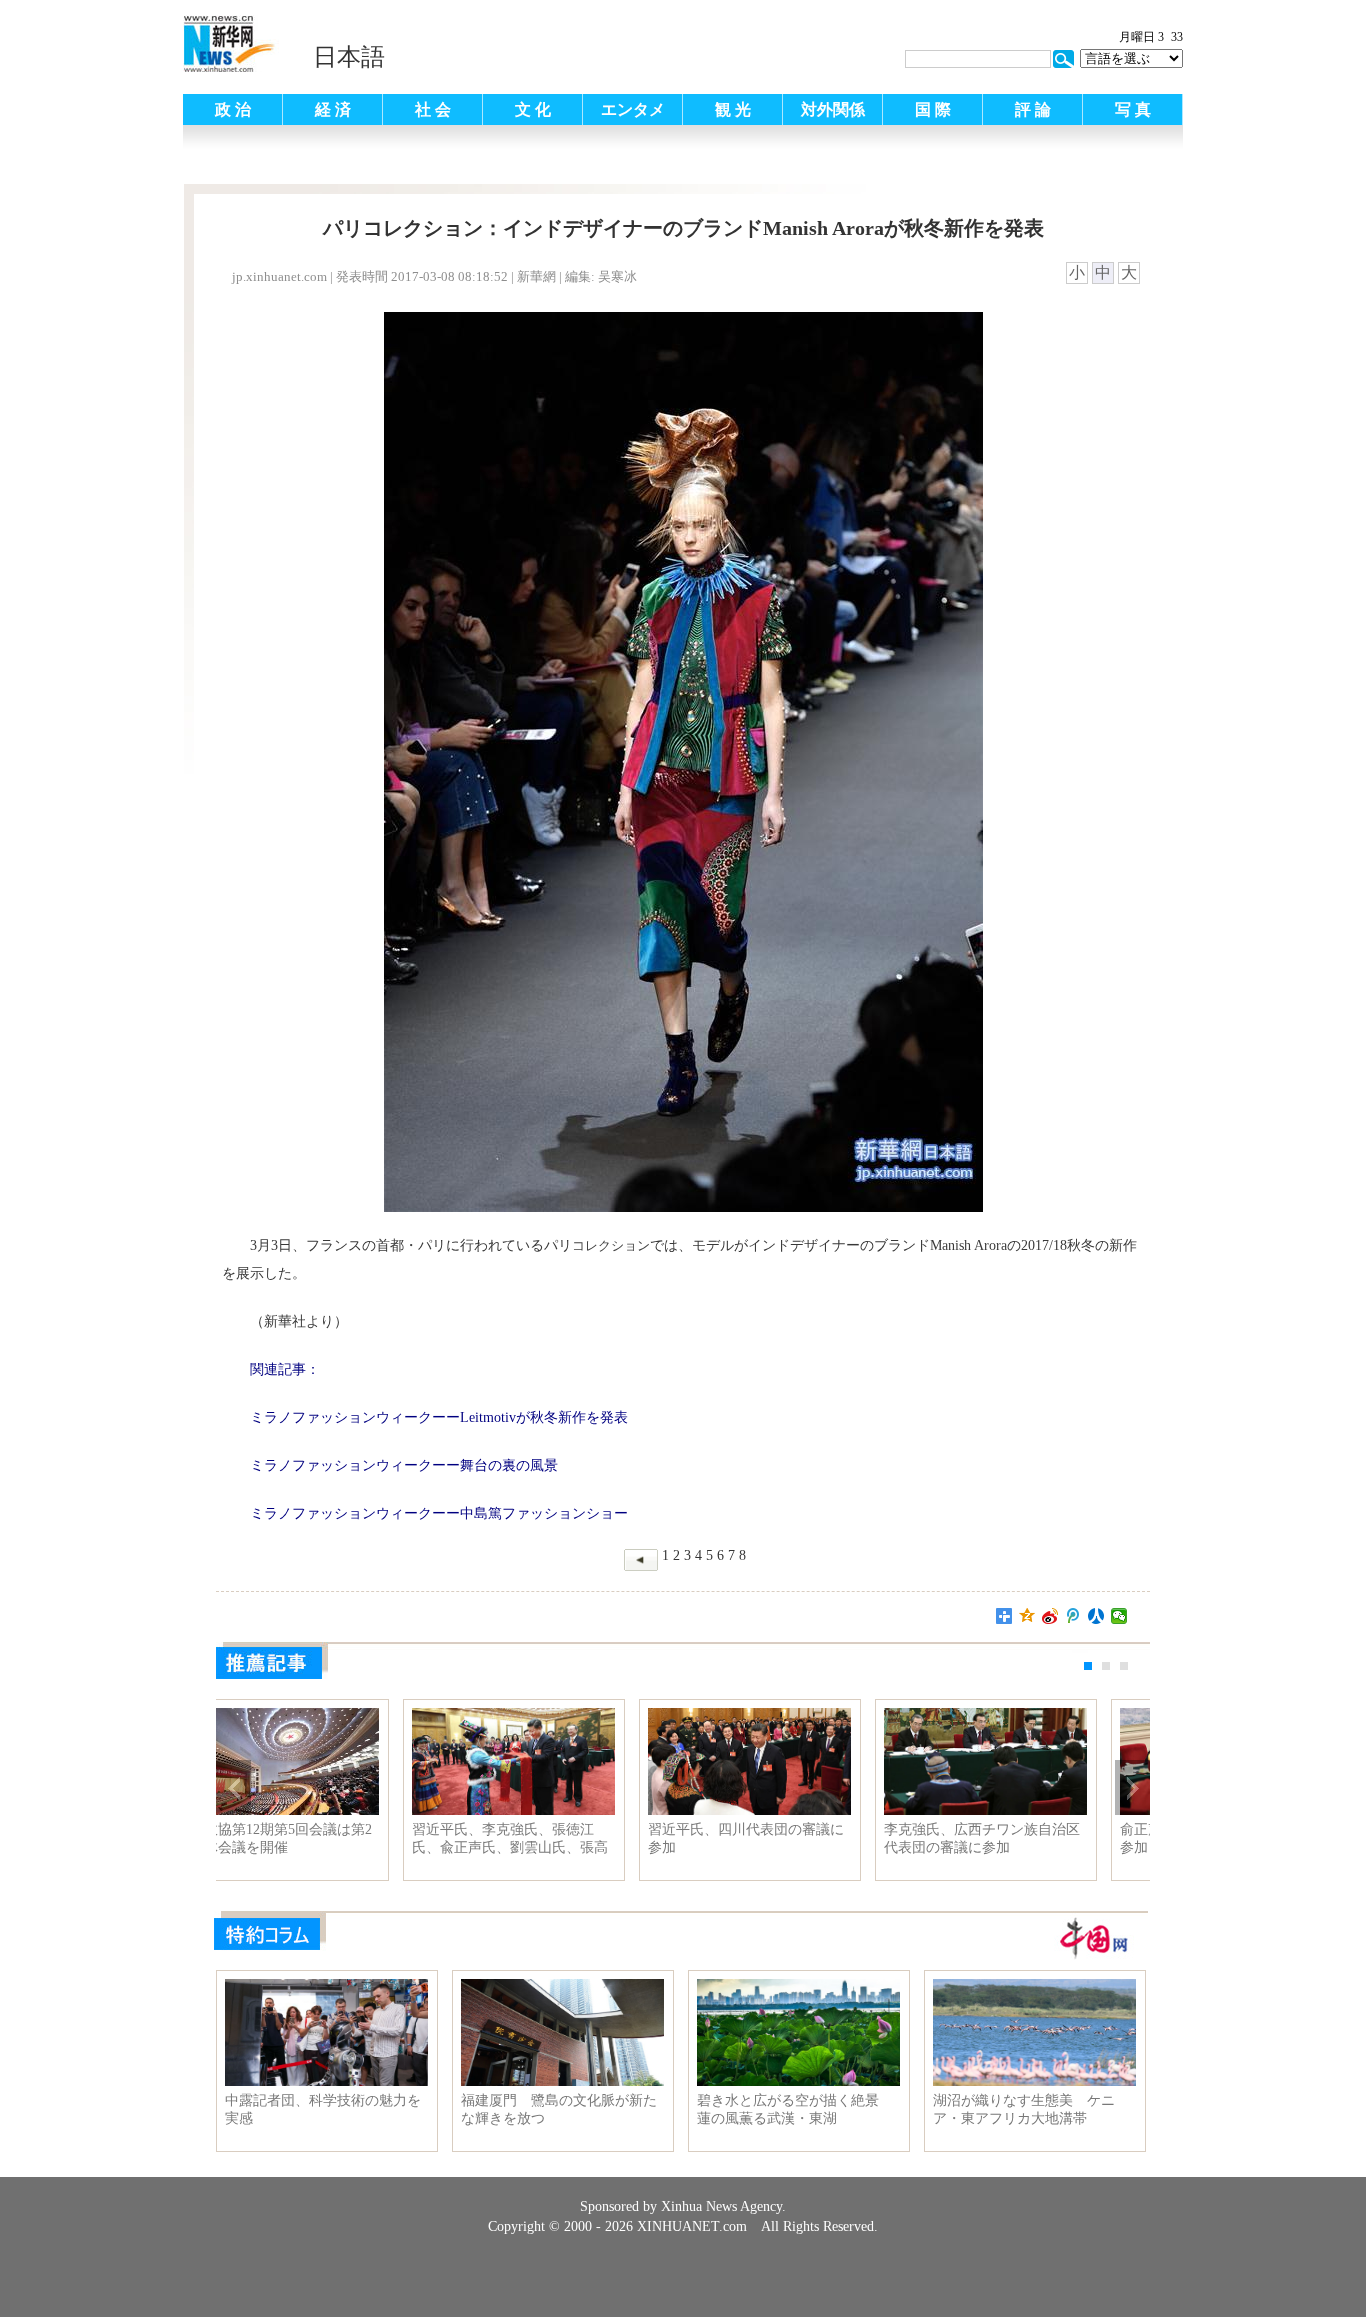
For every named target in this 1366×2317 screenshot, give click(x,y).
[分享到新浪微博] (1050, 1616)
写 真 (1133, 109)
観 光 (733, 109)
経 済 (333, 109)
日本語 (349, 57)
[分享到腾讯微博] (1073, 1616)
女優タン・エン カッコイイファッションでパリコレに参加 (325, 1838)
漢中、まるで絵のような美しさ (797, 1829)
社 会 (433, 109)
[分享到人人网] (1096, 1616)
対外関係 (833, 109)
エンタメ (633, 109)
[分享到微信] (1119, 1616)
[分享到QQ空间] (1027, 1616)
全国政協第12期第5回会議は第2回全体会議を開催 (1033, 1838)
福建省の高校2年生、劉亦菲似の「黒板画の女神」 (564, 1838)
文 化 (533, 109)
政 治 (233, 109)
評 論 (1033, 109)
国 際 (933, 109)
